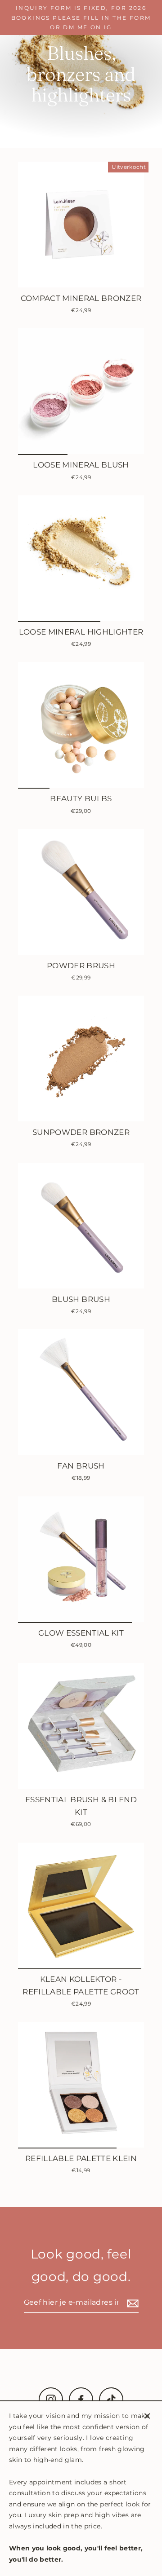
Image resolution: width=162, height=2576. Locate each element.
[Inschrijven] (131, 2303)
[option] (81, 391)
